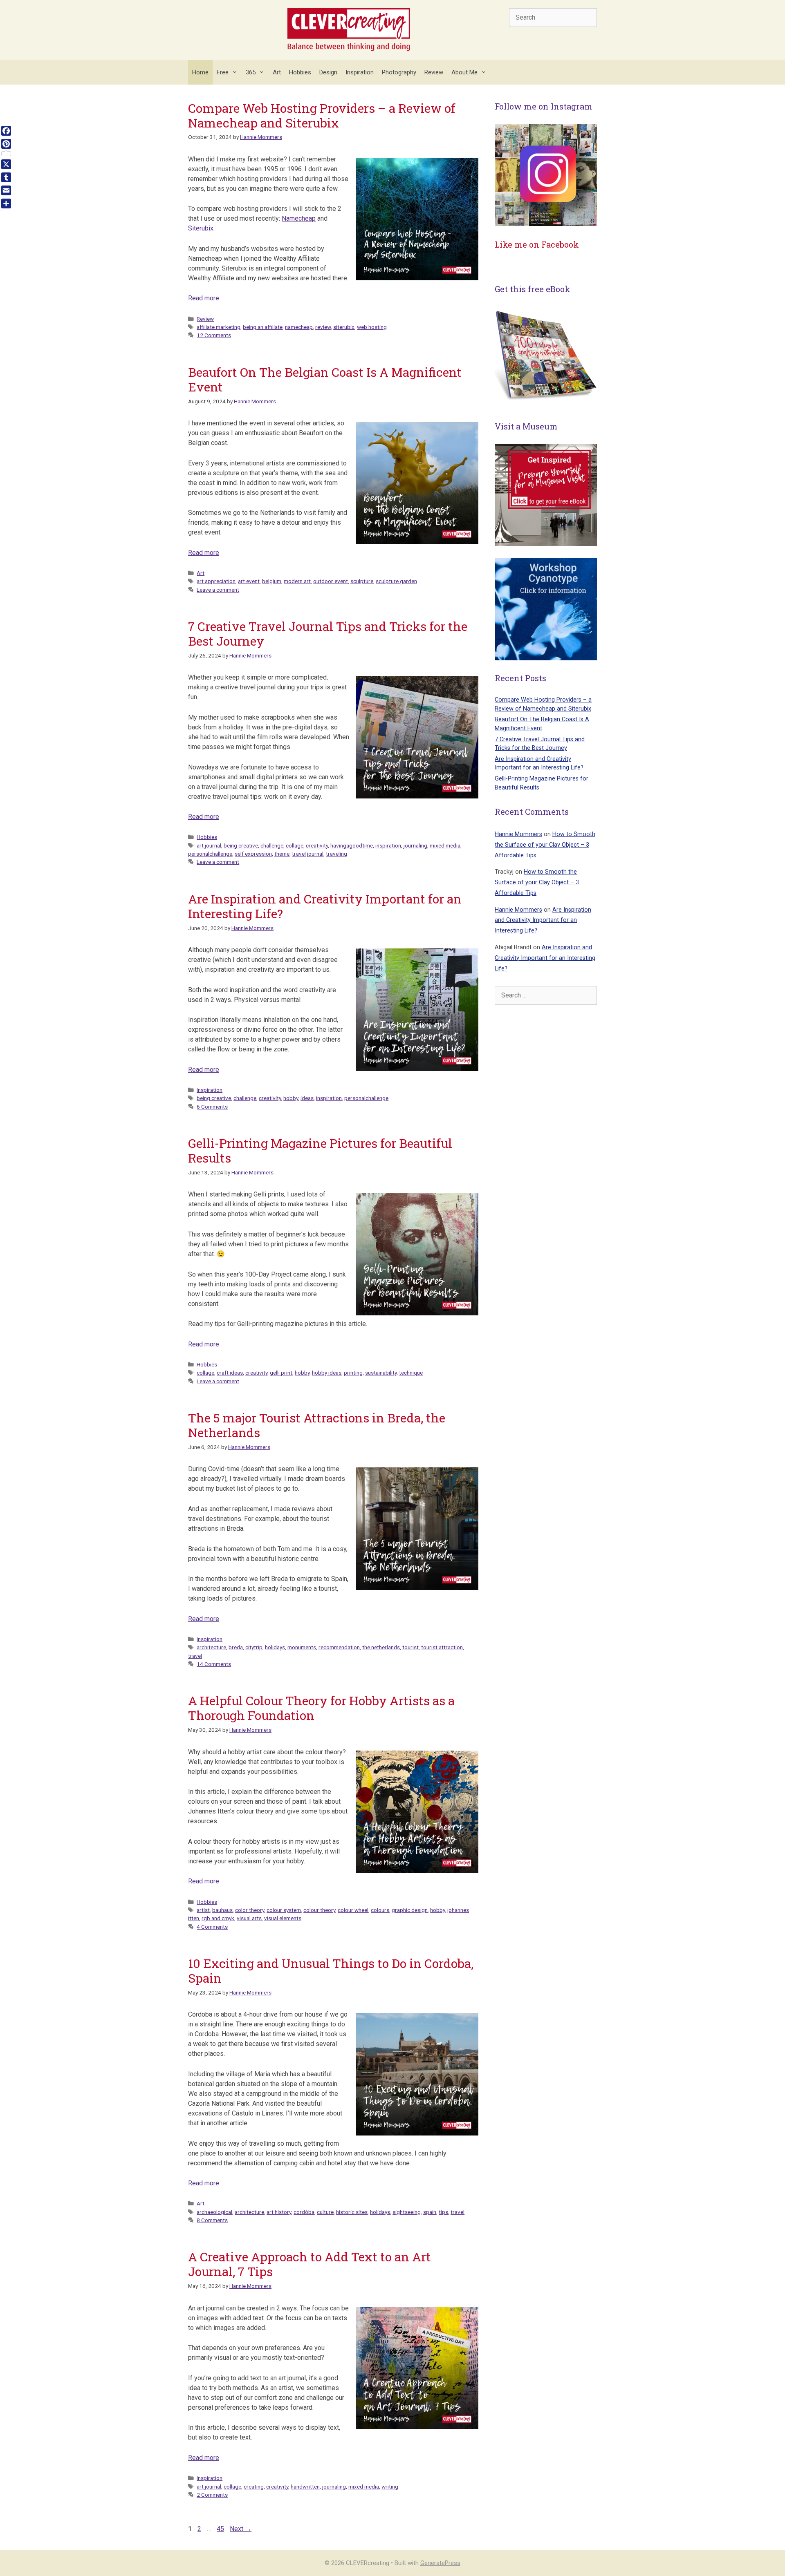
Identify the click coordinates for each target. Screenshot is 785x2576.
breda (236, 1647)
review (323, 327)
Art (277, 72)
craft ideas (230, 1373)
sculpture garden (396, 581)
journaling (415, 845)
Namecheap (299, 218)
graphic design (410, 1910)
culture (325, 2212)
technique (411, 1373)
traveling (336, 854)
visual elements (283, 1918)
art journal (209, 845)
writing (390, 2487)
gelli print (281, 1373)
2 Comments (212, 2495)
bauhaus (222, 1910)
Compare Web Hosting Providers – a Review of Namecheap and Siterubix (322, 115)
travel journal (308, 854)
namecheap (299, 327)
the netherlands (381, 1647)
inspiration (388, 845)
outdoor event (331, 581)
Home (200, 72)
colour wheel (353, 1910)
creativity (317, 845)
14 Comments (214, 1664)
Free (223, 72)
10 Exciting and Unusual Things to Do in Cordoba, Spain (331, 1971)
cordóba (304, 2212)
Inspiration (360, 72)
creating (254, 2487)
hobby (291, 1098)
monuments (302, 1647)
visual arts (249, 1918)
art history (279, 2212)
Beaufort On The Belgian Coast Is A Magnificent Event (325, 379)
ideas (307, 1098)
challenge (272, 845)
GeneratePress (440, 2563)
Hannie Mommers (518, 834)
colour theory (319, 1910)
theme (282, 854)
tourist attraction (442, 1647)
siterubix (344, 327)
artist (203, 1910)
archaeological (214, 2212)
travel (195, 1656)
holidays (275, 1647)
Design (328, 72)
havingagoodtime (352, 845)
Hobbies (300, 72)
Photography (399, 72)
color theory (250, 1910)
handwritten (305, 2487)
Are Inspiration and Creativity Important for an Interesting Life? (325, 906)
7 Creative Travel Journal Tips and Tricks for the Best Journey (328, 634)
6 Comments (212, 1107)
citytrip (254, 1647)
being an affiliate (263, 327)
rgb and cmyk (218, 1918)
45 (221, 2529)
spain (430, 2212)
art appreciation (216, 581)
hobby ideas (327, 1373)
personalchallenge (210, 854)
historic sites (352, 2212)
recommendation (339, 1647)
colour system (284, 1910)
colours (380, 1910)
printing (353, 1373)
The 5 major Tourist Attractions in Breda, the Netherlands (317, 1425)
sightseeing (407, 2212)
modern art (297, 581)
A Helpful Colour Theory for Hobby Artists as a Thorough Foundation (321, 1708)
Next (241, 2529)
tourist (410, 1647)
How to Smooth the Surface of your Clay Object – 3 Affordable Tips (545, 845)
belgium (272, 581)
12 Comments (214, 335)
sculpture (362, 581)
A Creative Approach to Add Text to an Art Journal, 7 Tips (310, 2264)
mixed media (445, 845)
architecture (211, 1647)
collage (295, 845)
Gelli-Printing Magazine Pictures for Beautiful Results (320, 1150)
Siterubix (201, 228)
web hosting (372, 327)
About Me (464, 72)
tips (443, 2212)
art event (249, 581)
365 (251, 72)
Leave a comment (218, 590)
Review (434, 72)
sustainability (381, 1373)
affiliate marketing (219, 327)
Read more (204, 298)
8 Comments (212, 2220)
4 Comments (212, 1927)
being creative (241, 845)
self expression (253, 854)
